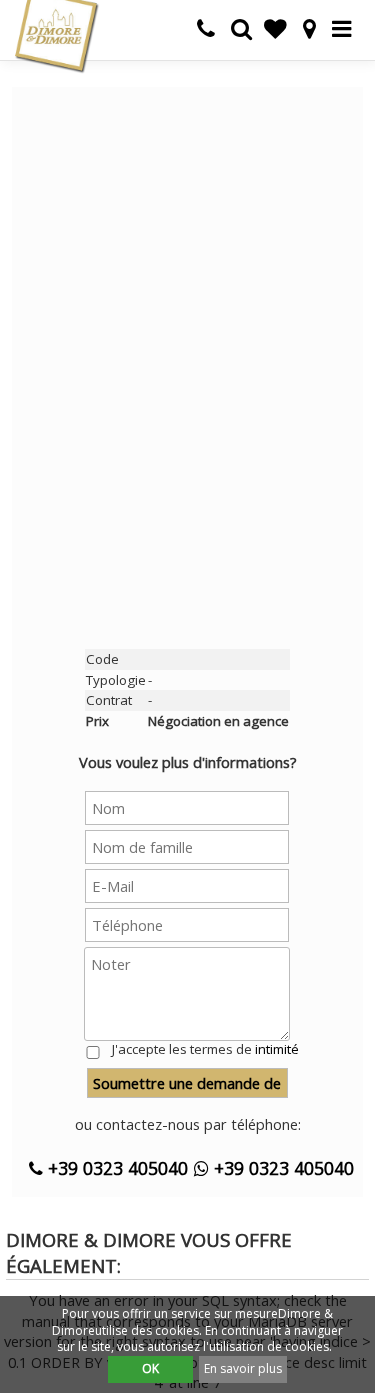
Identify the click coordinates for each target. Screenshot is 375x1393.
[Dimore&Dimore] (56, 35)
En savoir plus (243, 1368)
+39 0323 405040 (115, 1168)
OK (150, 1368)
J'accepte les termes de (205, 1049)
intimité (277, 1049)
